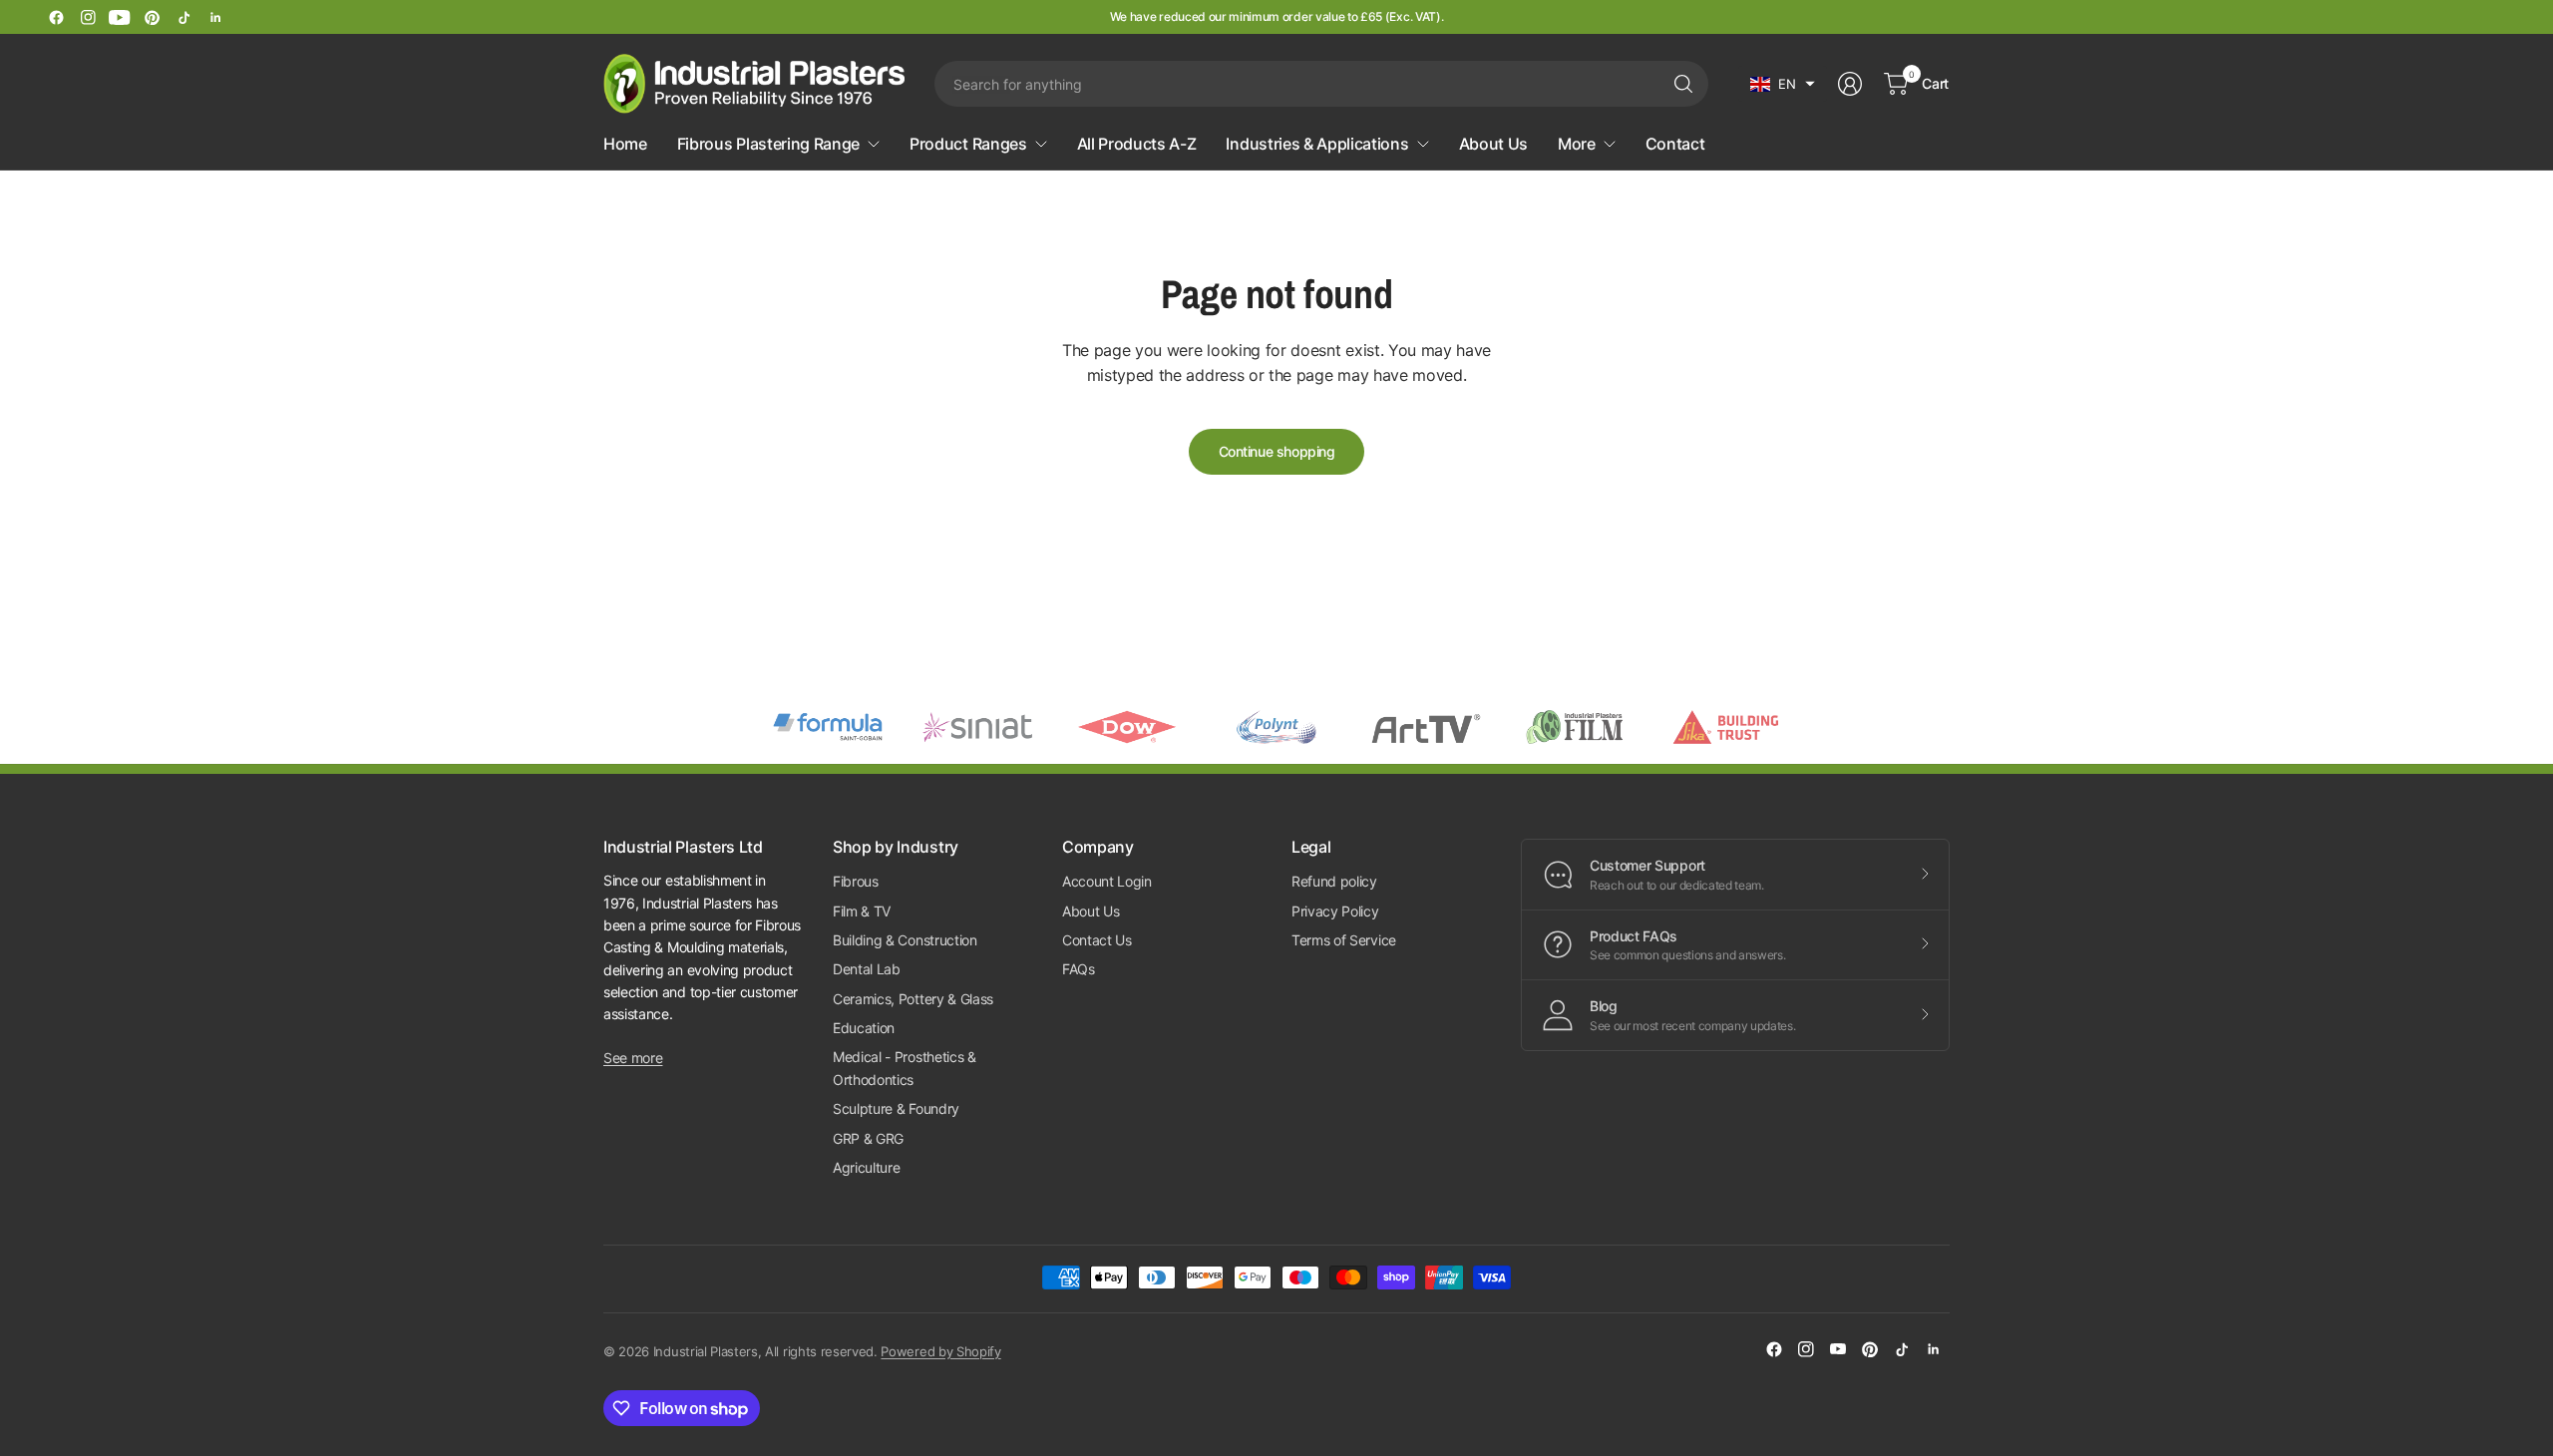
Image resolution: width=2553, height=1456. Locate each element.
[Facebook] (56, 17)
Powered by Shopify (940, 1351)
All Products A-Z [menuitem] (1137, 144)
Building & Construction (905, 940)
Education (864, 1028)
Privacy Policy (1335, 911)
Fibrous (856, 881)
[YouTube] (120, 17)
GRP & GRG (868, 1138)
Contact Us (1097, 940)
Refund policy (1334, 881)
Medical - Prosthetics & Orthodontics (905, 1068)
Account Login (1107, 881)
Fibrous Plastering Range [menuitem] (768, 144)
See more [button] (633, 1058)
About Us (1091, 911)
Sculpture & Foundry (896, 1108)
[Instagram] (88, 17)
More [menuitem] (1577, 144)
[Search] (1683, 84)
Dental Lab (867, 969)
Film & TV (862, 911)
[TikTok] (183, 17)
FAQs (1079, 969)
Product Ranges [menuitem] (968, 144)
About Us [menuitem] (1493, 144)
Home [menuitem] (625, 144)
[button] (1783, 84)
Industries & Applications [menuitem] (1317, 144)
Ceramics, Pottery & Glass (913, 999)
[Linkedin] (215, 17)
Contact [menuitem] (1675, 144)
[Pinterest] (152, 17)
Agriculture (866, 1167)
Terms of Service (1344, 940)
